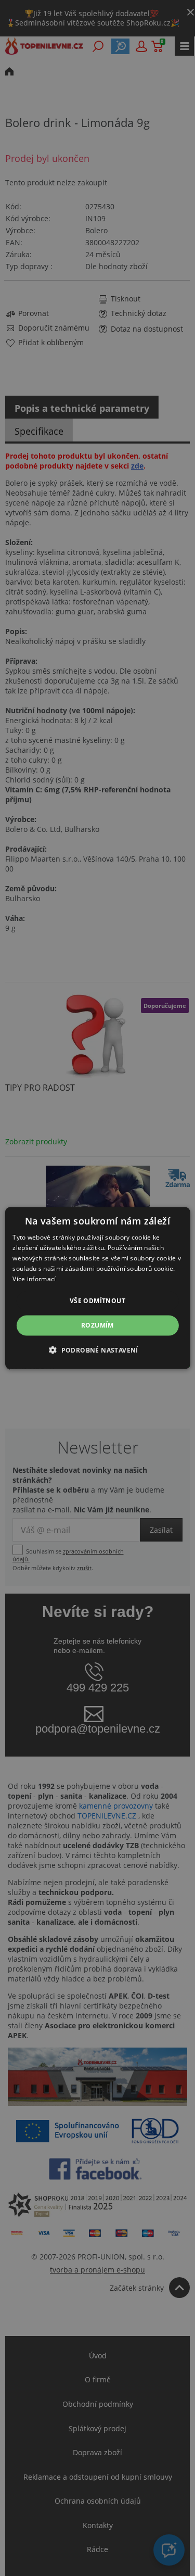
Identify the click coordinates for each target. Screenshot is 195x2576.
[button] (97, 1349)
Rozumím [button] (97, 1325)
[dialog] (97, 1288)
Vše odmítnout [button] (97, 1301)
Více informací (34, 1278)
